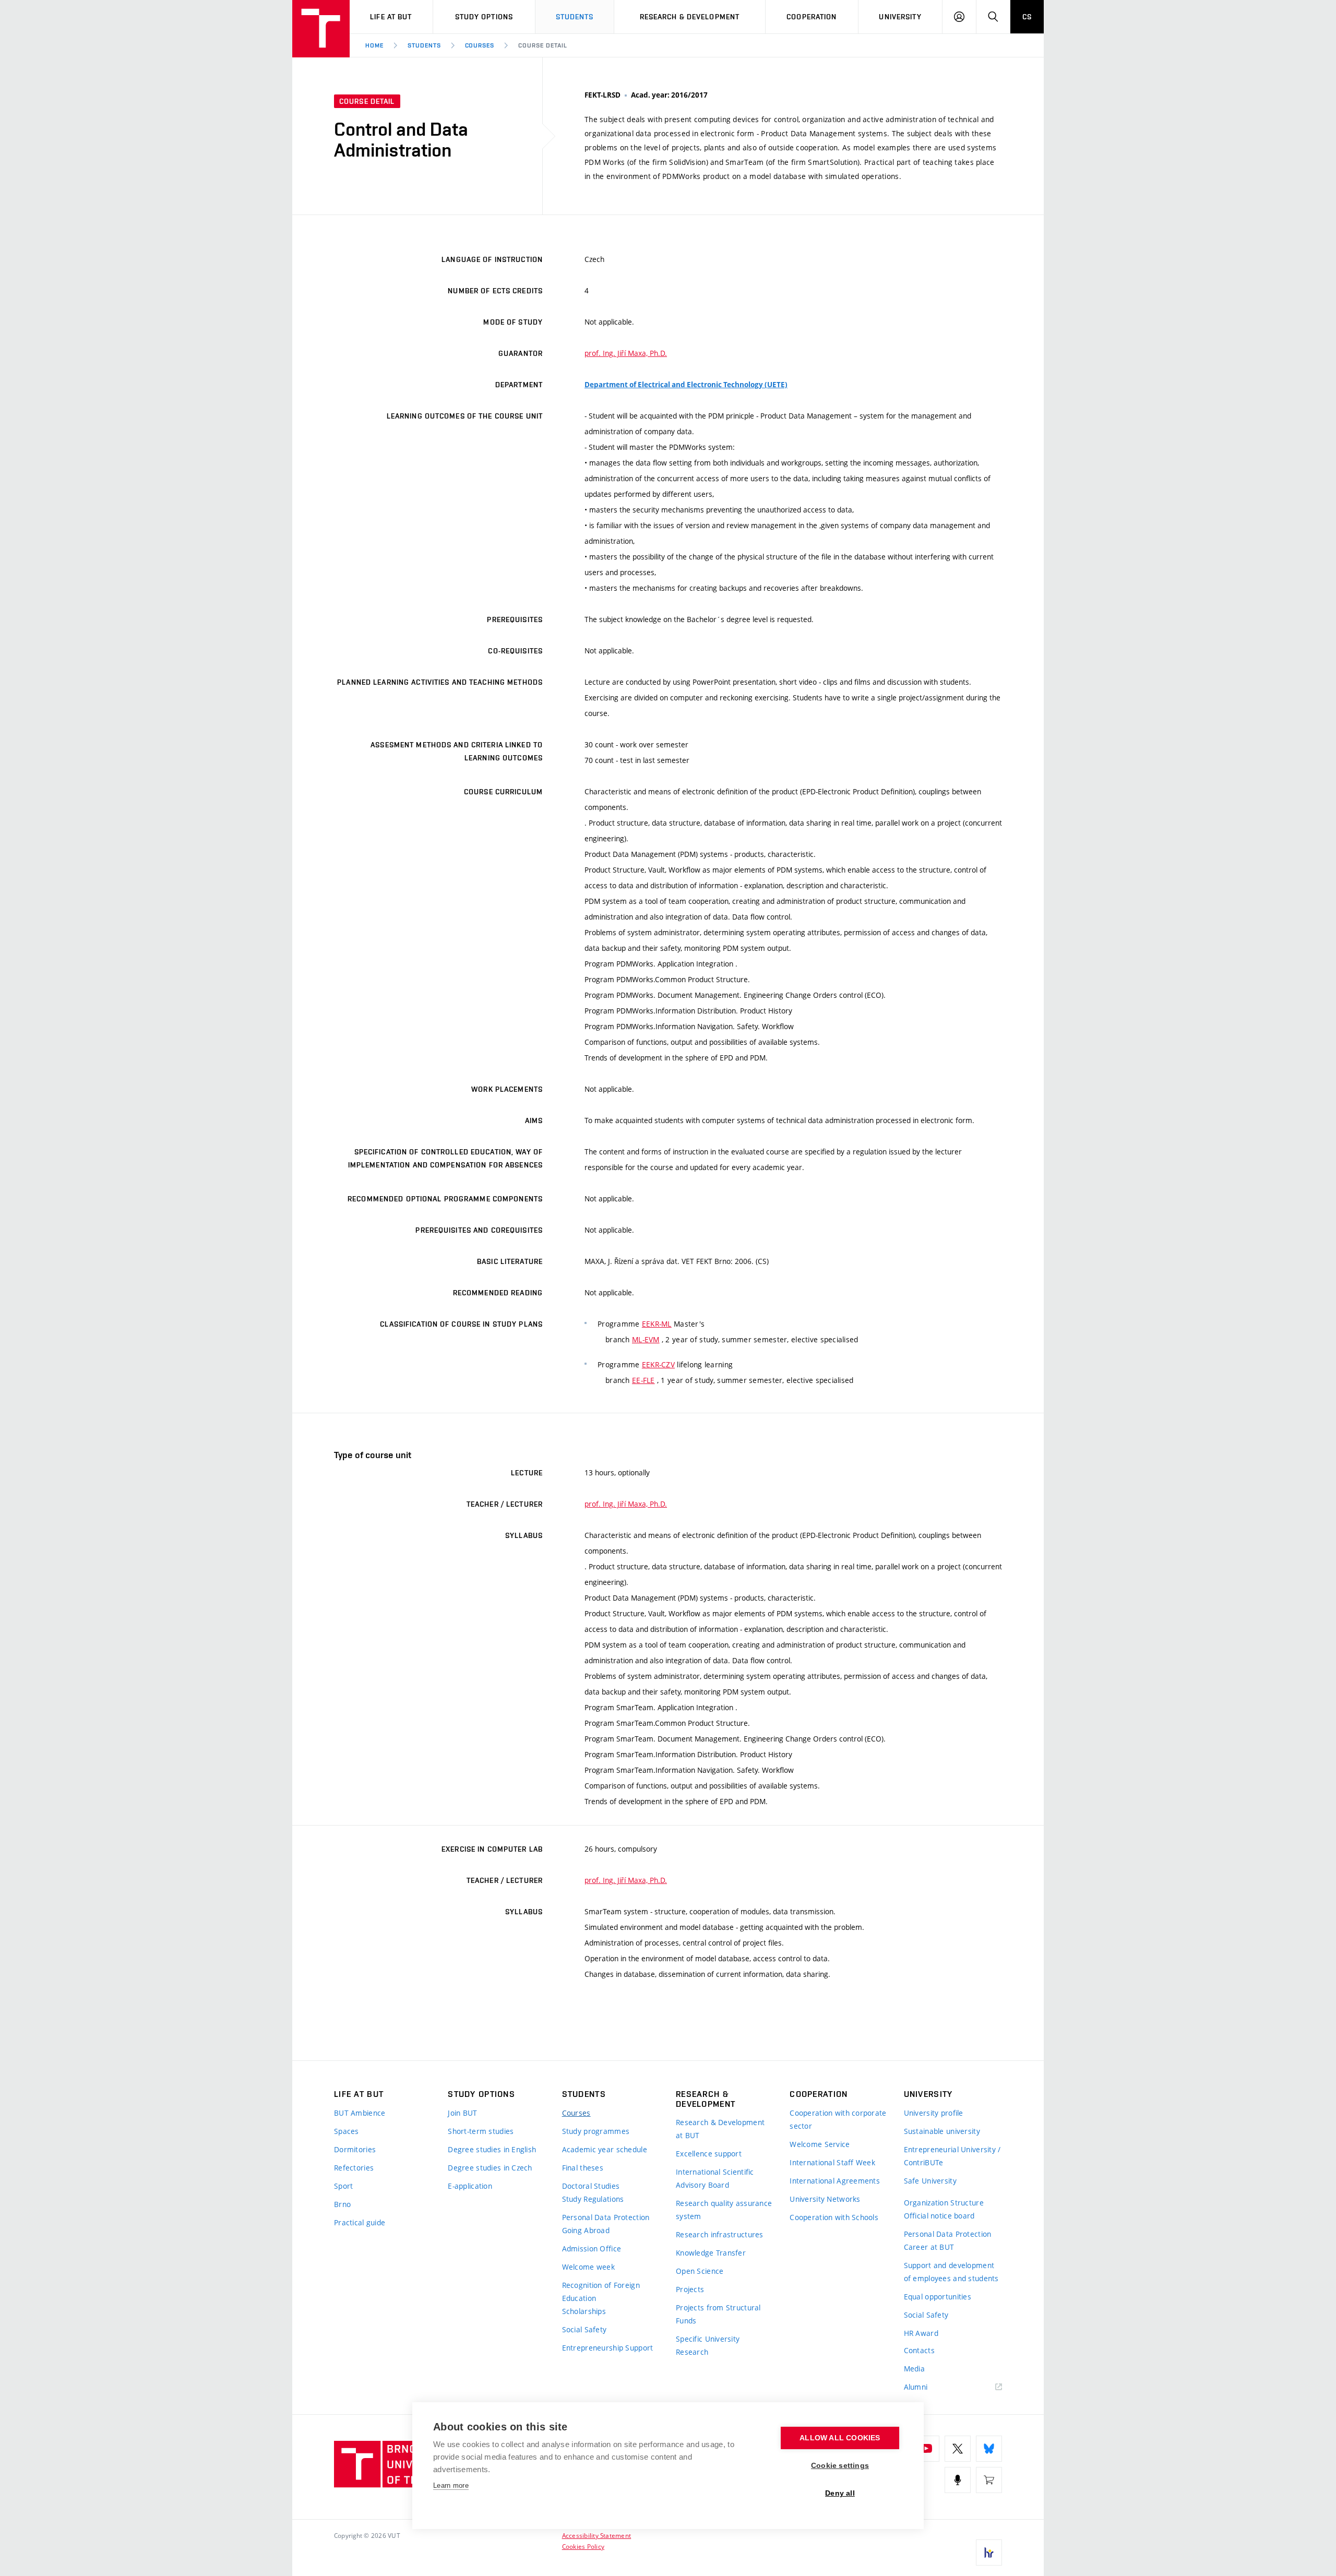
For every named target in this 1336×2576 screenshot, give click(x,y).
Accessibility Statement (597, 2535)
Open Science (700, 2271)
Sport (343, 2186)
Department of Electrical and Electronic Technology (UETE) (686, 385)
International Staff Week (832, 2162)
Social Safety (584, 2329)
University (900, 17)
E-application (470, 2186)
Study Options (484, 17)
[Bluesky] (989, 2449)
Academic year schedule (605, 2149)
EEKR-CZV (658, 1364)
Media (914, 2369)
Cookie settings (840, 2466)
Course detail (542, 45)
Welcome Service (820, 2144)
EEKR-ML (657, 1324)
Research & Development (690, 17)
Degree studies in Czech (490, 2168)
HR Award (921, 2333)
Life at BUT (391, 17)
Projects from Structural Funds (718, 2314)
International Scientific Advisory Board (715, 2178)
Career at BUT (929, 2247)
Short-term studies (481, 2131)
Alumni (916, 2387)
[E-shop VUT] (989, 2480)
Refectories (354, 2168)
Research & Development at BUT (720, 2129)
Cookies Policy (583, 2546)
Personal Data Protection (606, 2217)
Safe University (930, 2181)
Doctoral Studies (591, 2186)
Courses (480, 45)
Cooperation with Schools (834, 2217)
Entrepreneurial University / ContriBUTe (952, 2156)
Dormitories (355, 2149)
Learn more (451, 2485)
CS (1027, 17)
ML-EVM (646, 1339)
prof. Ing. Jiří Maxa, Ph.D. (626, 353)
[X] (958, 2449)
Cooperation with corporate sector (838, 2119)
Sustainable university (942, 2131)
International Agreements (835, 2181)
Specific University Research (708, 2345)
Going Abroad (586, 2230)
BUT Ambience (360, 2113)
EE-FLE (643, 1380)
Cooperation (812, 17)
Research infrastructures (720, 2234)
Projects (690, 2289)
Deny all (840, 2493)
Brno (342, 2204)
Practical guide (360, 2222)
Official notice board (939, 2216)
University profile (934, 2113)
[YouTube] (926, 2449)
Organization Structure (944, 2203)
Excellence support (709, 2154)
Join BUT (462, 2113)
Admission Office (592, 2249)
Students (575, 17)
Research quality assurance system (724, 2210)
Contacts (919, 2350)
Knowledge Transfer (711, 2253)
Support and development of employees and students (951, 2272)
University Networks (825, 2199)
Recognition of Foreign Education (601, 2292)
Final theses (583, 2168)
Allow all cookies (840, 2438)
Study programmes (596, 2131)
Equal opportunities (938, 2297)
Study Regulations (593, 2199)
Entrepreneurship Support (608, 2348)
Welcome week (588, 2267)
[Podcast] (958, 2480)
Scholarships (584, 2311)
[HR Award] (989, 2553)
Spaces (347, 2131)
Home (374, 45)
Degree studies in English (492, 2149)
